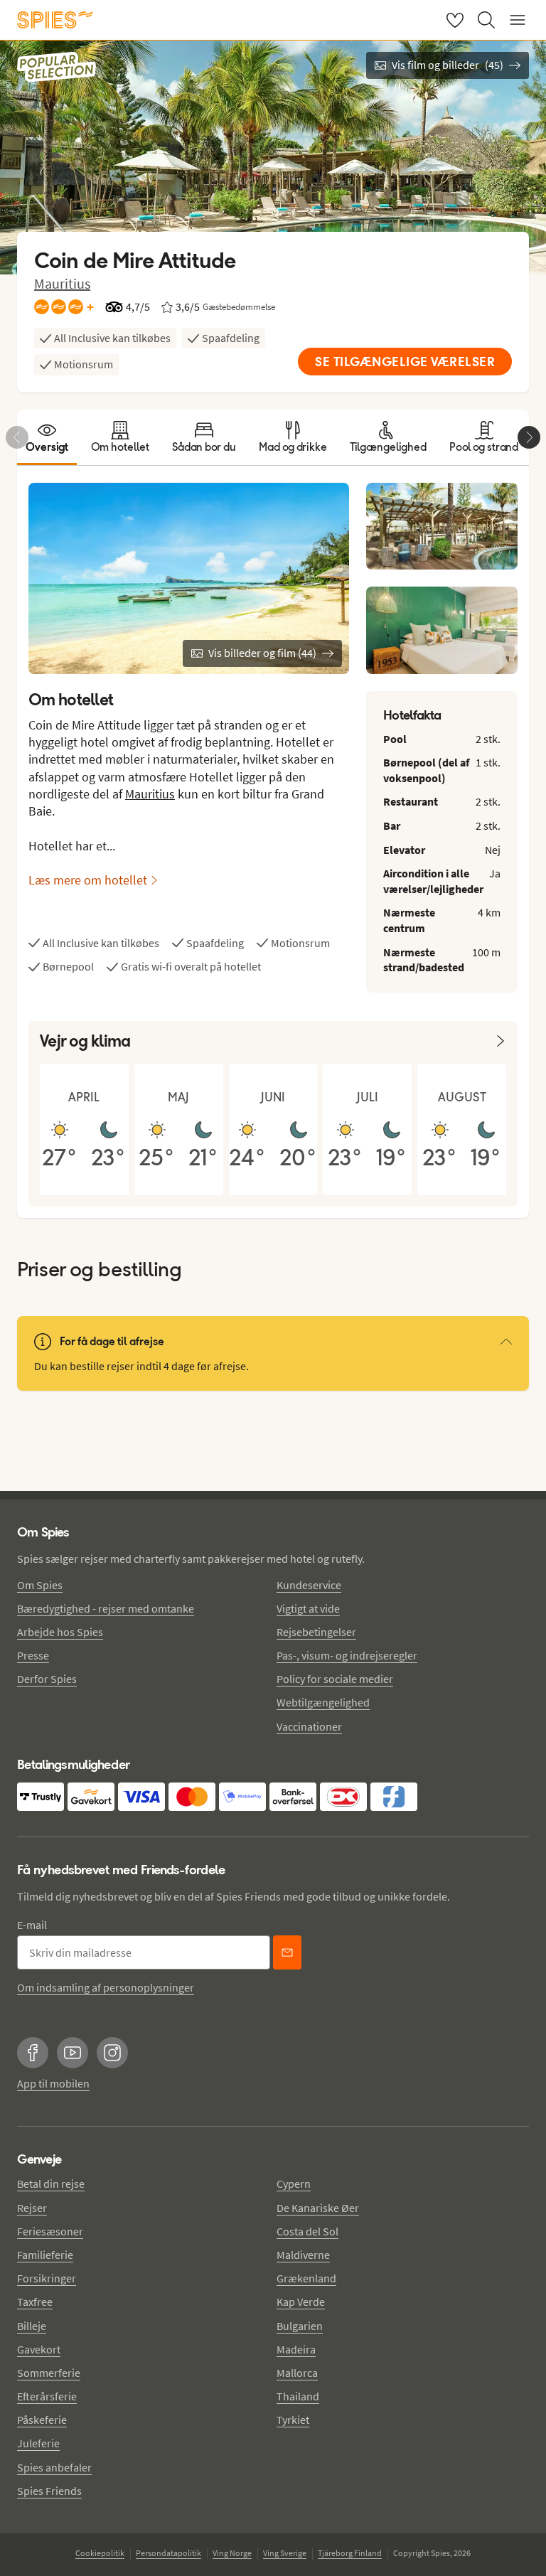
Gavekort (39, 2349)
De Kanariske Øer (318, 2208)
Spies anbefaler (54, 2467)
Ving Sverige (285, 2553)
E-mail (32, 1925)
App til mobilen (53, 2083)
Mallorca (297, 2373)
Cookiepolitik (100, 2553)
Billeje (32, 2326)
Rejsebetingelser (316, 1632)
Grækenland (306, 2278)
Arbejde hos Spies (60, 1632)
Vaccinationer (309, 1726)
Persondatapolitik (168, 2553)
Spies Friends (49, 2491)
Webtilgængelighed (323, 1702)
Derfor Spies (47, 1679)
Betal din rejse (51, 2184)
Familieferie (45, 2255)
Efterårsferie (47, 2396)
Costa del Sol (307, 2231)
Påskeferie (42, 2420)
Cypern (294, 2184)
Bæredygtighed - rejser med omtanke (106, 1608)
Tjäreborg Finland (350, 2553)
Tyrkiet (293, 2420)
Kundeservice (309, 1585)
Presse (33, 1655)
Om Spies (40, 1585)
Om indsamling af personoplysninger (106, 1987)
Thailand (298, 2396)
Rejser (32, 2208)
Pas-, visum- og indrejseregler (347, 1655)
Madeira (296, 2349)
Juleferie (38, 2443)
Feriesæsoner (50, 2231)
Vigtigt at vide (308, 1608)
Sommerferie (49, 2373)
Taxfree (35, 2302)
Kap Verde (301, 2302)
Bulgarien (300, 2326)
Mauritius (62, 283)
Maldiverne (303, 2255)
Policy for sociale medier (335, 1679)
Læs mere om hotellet (88, 880)
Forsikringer (47, 2278)
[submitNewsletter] (287, 1952)
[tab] (47, 437)
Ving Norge (232, 2553)
